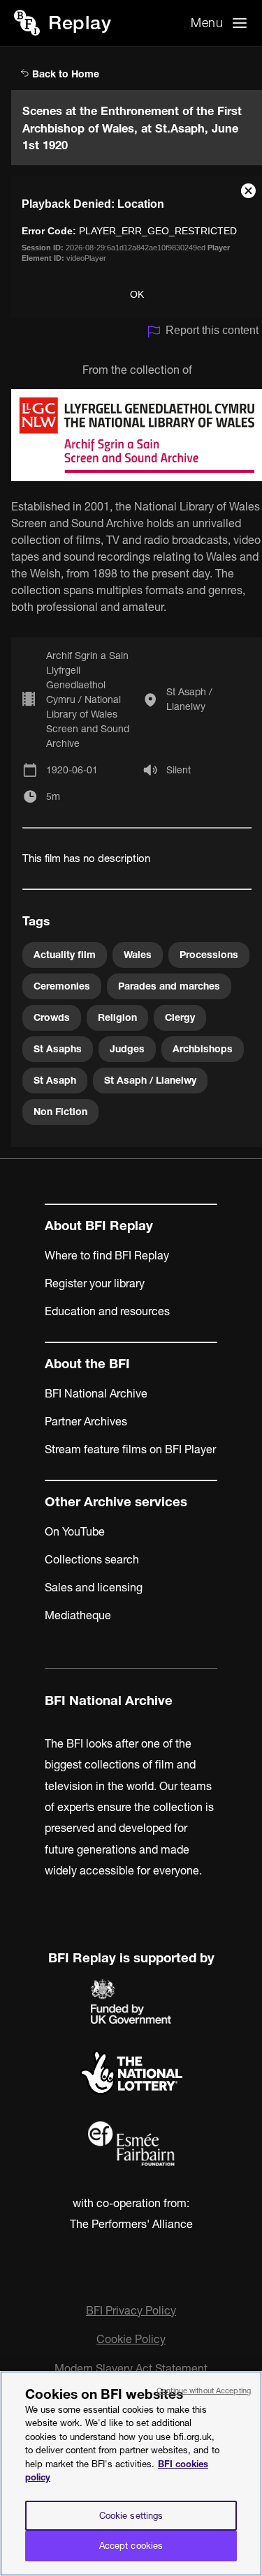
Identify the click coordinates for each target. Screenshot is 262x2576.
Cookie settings (131, 2515)
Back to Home (64, 74)
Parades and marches (169, 986)
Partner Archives (86, 1421)
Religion (117, 1017)
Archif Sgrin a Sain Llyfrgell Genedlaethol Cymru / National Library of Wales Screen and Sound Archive (88, 699)
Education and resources (107, 1311)
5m (53, 796)
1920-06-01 (72, 770)
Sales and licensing (94, 1587)
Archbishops (203, 1049)
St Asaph (55, 1080)
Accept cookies (131, 2545)
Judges (127, 1049)
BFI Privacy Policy (131, 2310)
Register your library (95, 1283)
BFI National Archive (96, 1393)
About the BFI (87, 1364)
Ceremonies (62, 986)
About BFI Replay (99, 1226)
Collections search (92, 1559)
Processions (209, 955)
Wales (138, 955)
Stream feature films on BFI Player (130, 1449)
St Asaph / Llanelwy (189, 699)
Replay (80, 23)
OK (137, 294)
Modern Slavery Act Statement (131, 2368)
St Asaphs (58, 1049)
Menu (207, 23)
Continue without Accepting (204, 2391)
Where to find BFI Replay (107, 1255)
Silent (179, 770)
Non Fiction (60, 1112)
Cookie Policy (131, 2339)
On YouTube (75, 1531)
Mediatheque (78, 1615)
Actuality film (65, 955)
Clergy (180, 1017)
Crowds (52, 1017)
